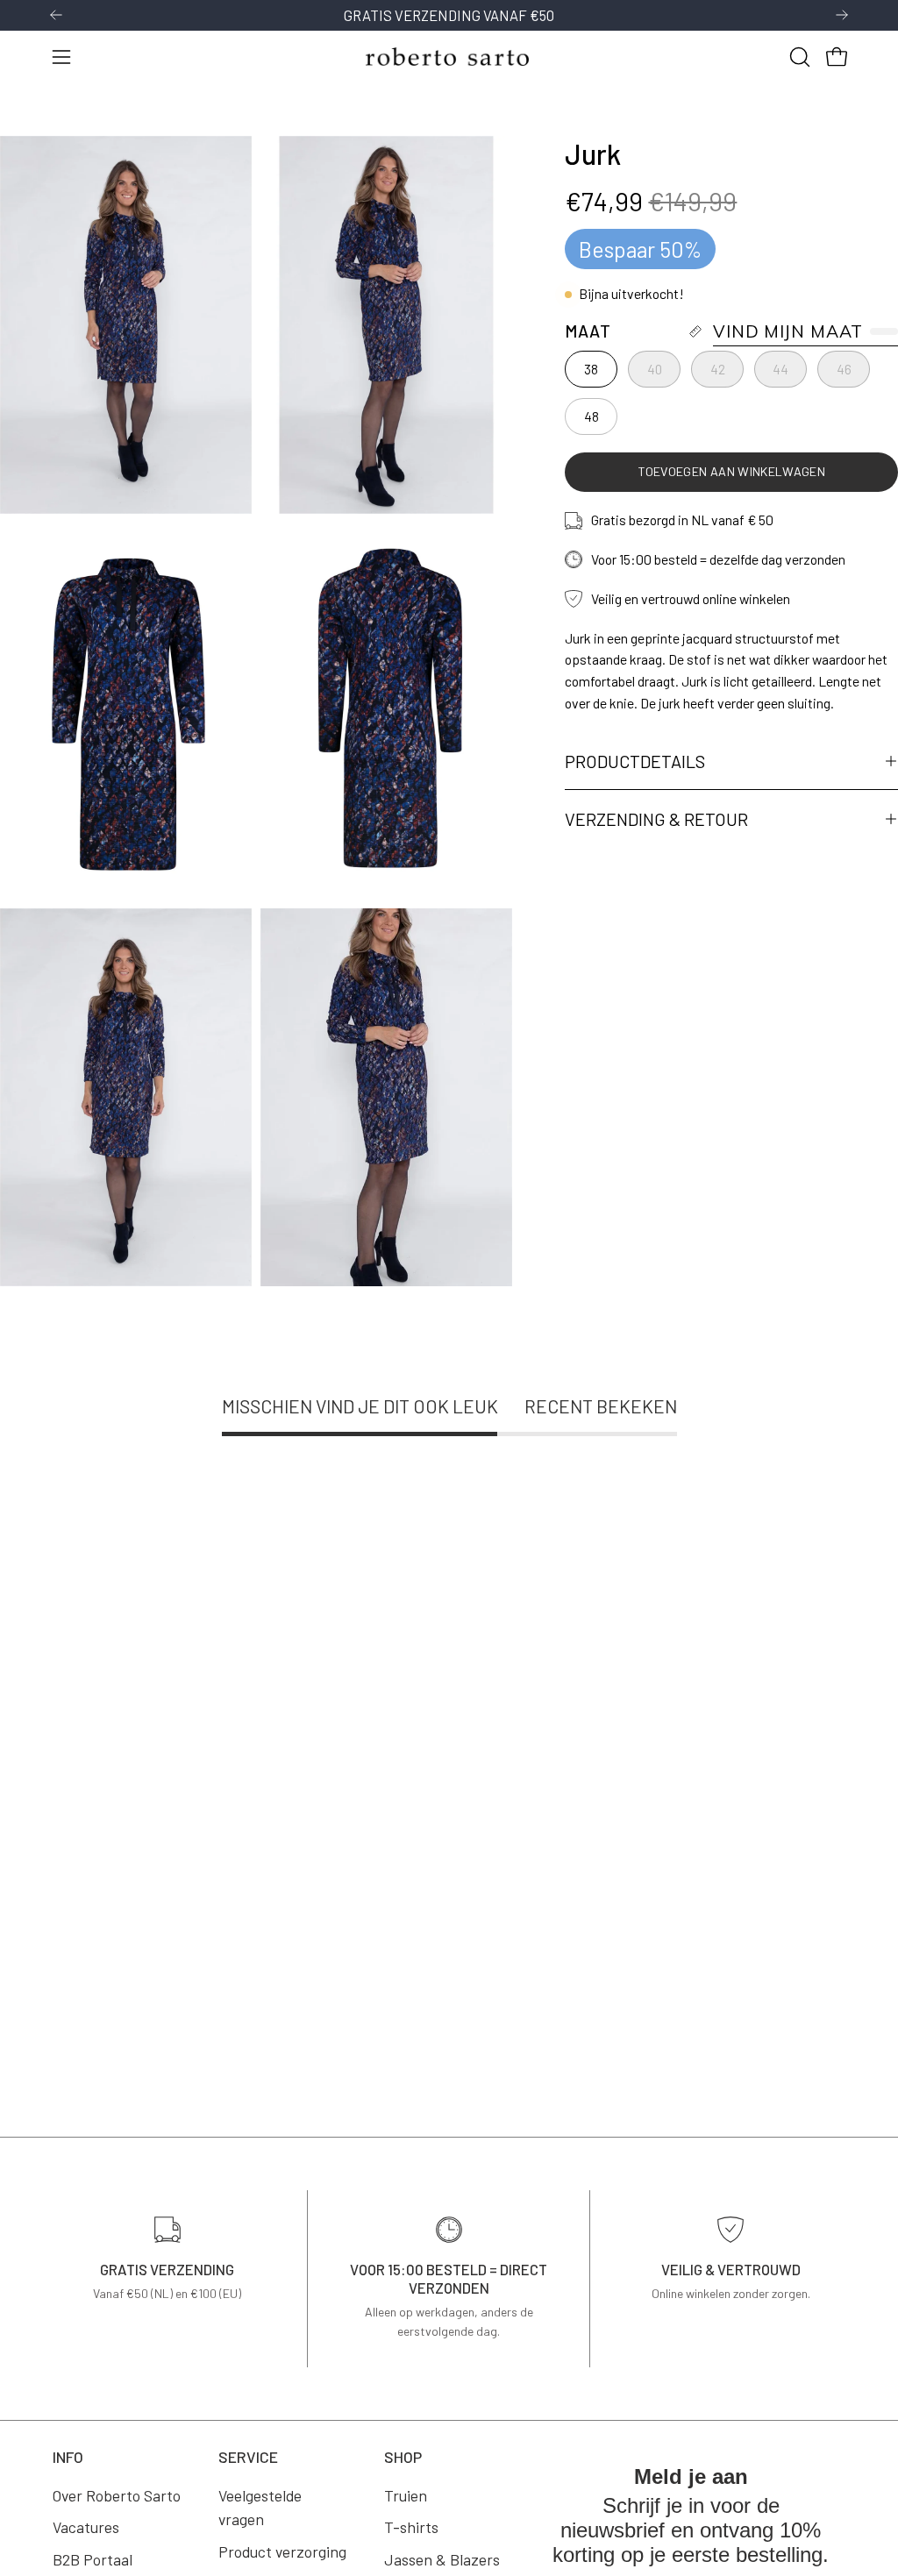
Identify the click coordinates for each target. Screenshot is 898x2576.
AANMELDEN (318, 1375)
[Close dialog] (691, 1107)
